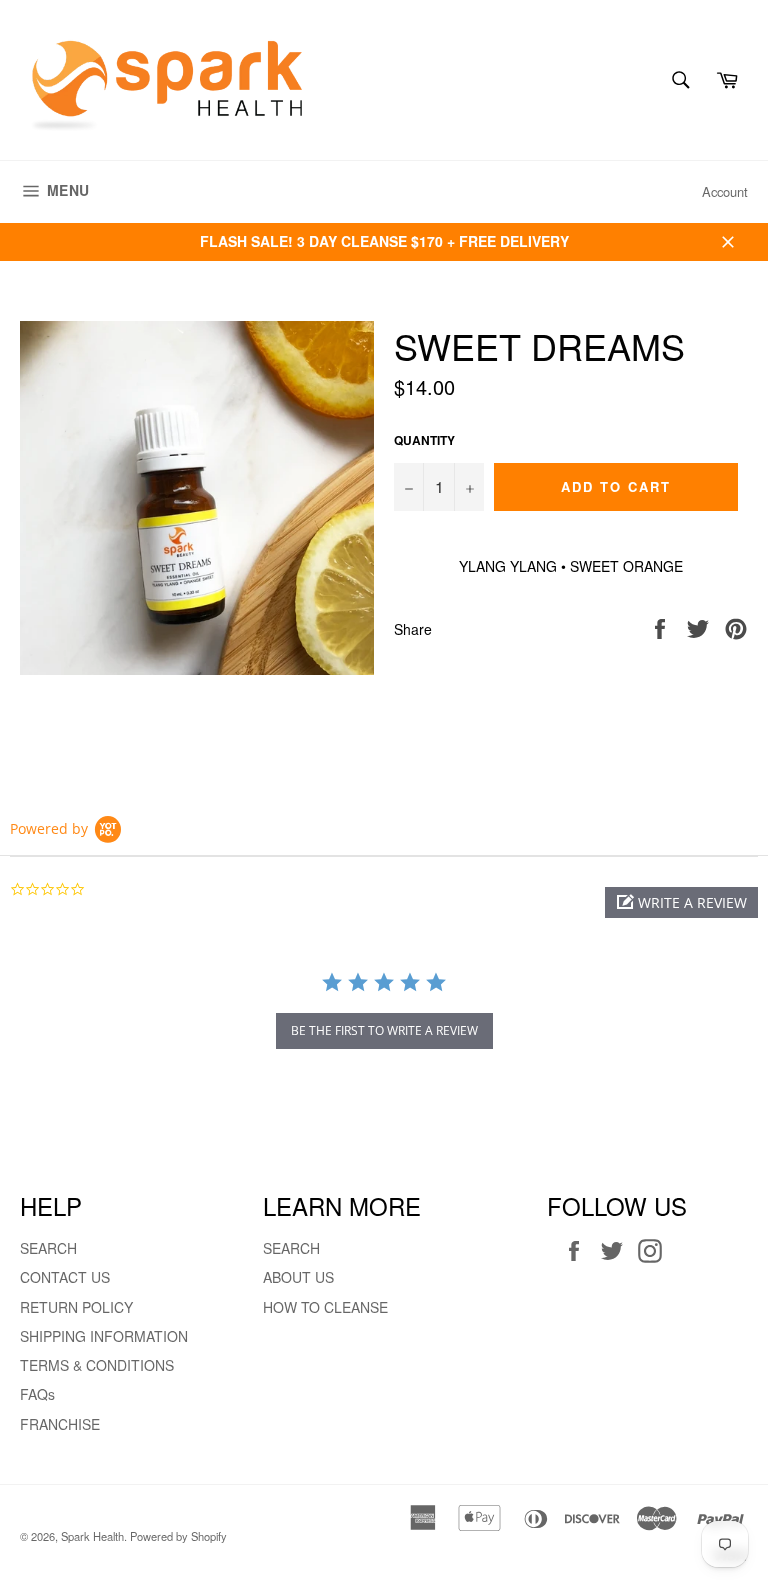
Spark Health (92, 1536)
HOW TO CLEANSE (325, 1307)
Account (725, 191)
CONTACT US (65, 1277)
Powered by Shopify (178, 1536)
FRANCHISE (60, 1424)
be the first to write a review (384, 1030)
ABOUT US (298, 1277)
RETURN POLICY (76, 1307)
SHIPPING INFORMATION (104, 1336)
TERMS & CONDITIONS (97, 1365)
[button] (681, 902)
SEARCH (48, 1248)
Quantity (424, 441)
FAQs (37, 1394)
